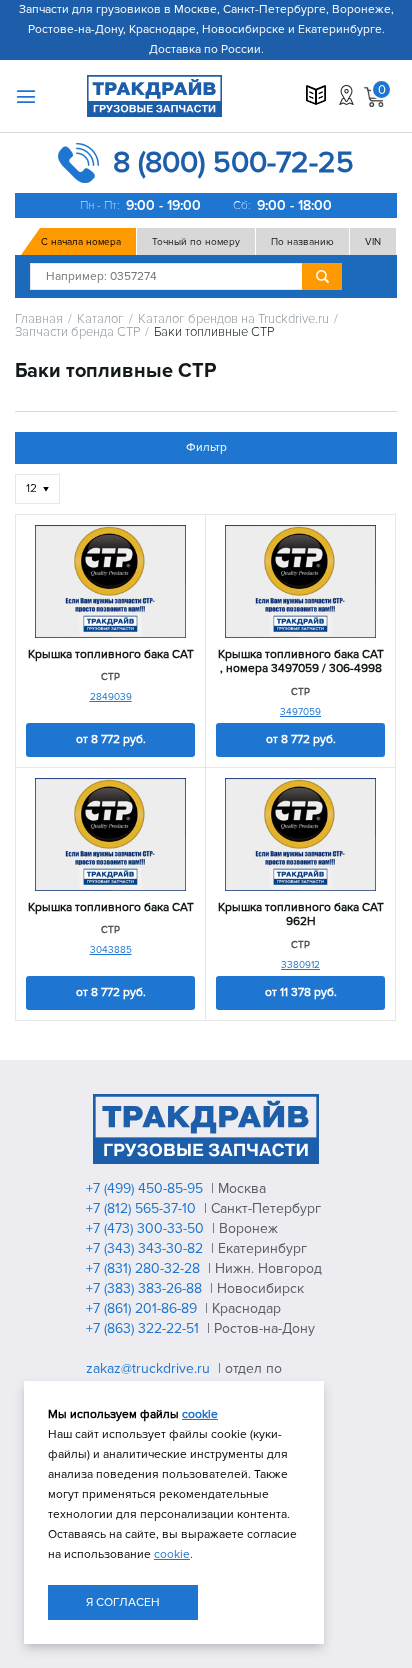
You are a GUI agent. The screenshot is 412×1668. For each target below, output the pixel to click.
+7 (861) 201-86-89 (143, 1308)
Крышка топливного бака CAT (111, 655)
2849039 (111, 697)
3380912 (300, 965)
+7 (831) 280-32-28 (145, 1268)
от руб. (111, 739)
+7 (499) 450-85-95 (146, 1188)
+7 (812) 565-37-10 (143, 1208)
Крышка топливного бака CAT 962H (301, 915)
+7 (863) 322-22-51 (144, 1328)
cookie (200, 1414)
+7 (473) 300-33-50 (147, 1228)
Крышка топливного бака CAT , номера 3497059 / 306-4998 (301, 662)
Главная (39, 319)
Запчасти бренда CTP (77, 332)
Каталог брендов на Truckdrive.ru (233, 319)
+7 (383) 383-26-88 (146, 1288)
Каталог (100, 319)
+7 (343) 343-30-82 (146, 1248)
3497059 (300, 712)
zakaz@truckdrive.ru (150, 1368)
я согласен (123, 1602)
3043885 (111, 950)
